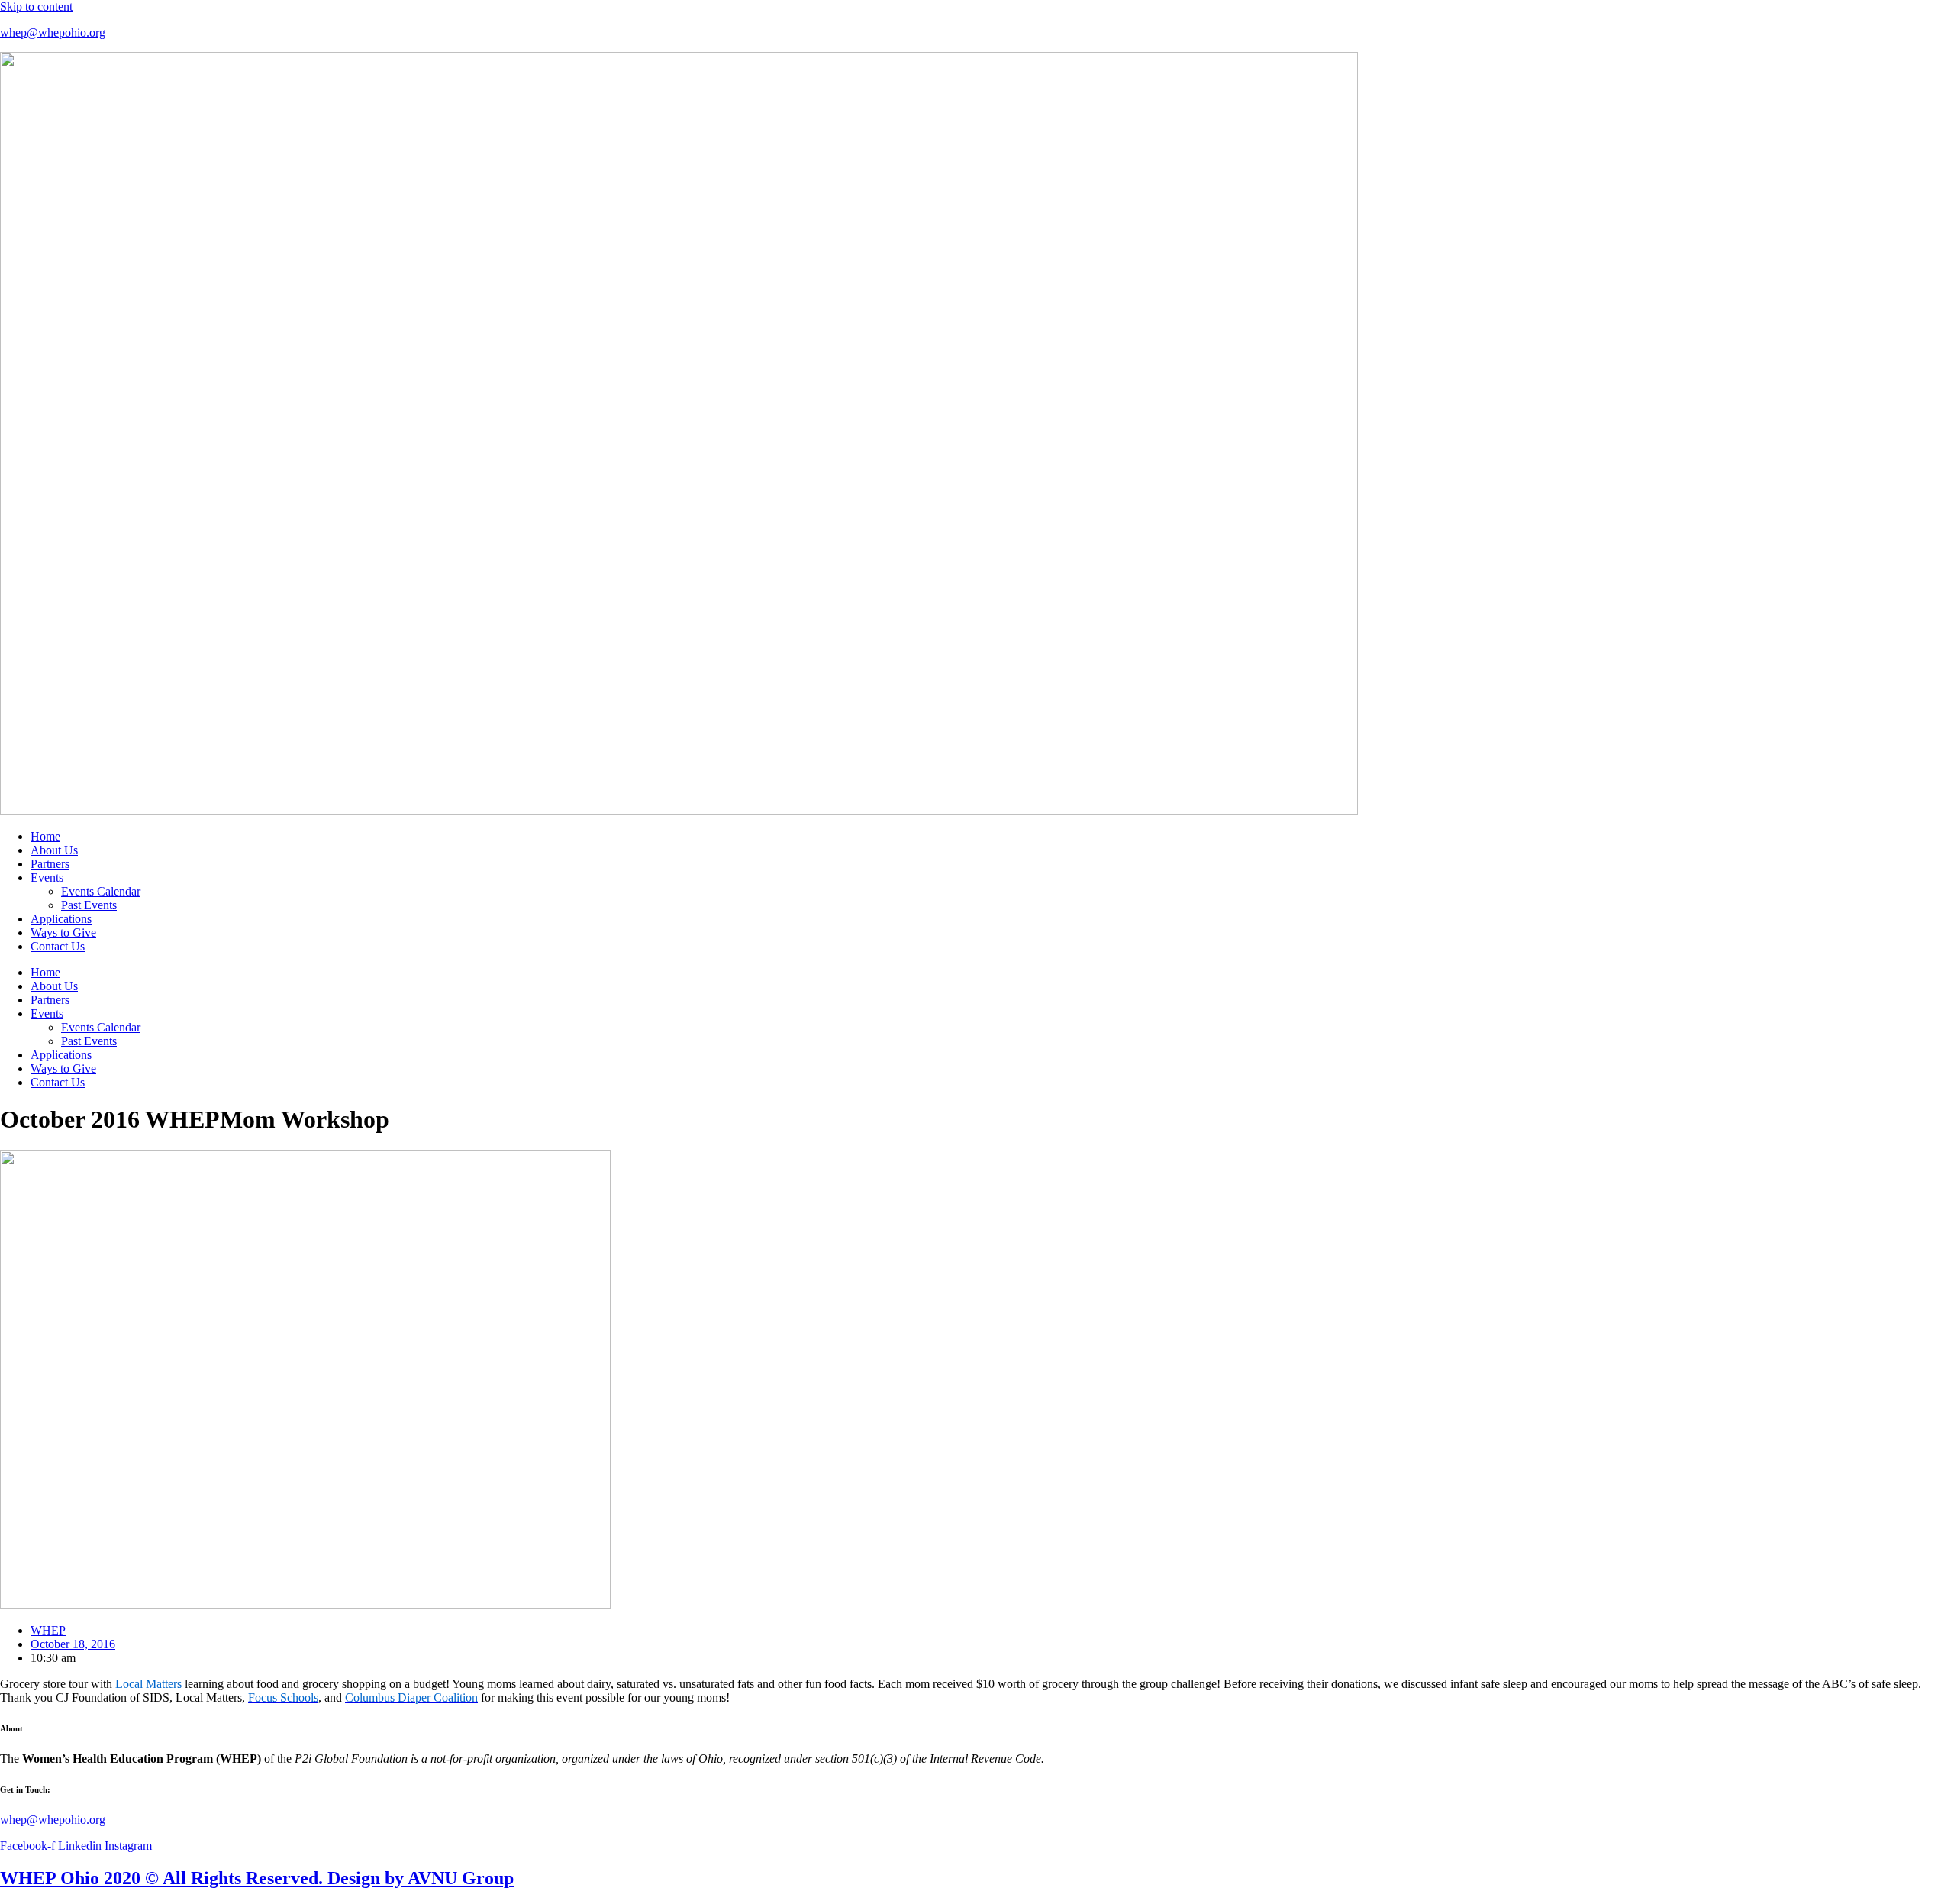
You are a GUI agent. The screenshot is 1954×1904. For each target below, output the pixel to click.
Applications (61, 919)
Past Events (89, 905)
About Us (54, 850)
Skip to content (36, 6)
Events (47, 878)
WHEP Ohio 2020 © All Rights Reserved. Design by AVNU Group (257, 1878)
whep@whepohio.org (53, 32)
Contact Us (58, 946)
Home (45, 836)
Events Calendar (101, 891)
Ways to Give (63, 933)
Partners (50, 864)
